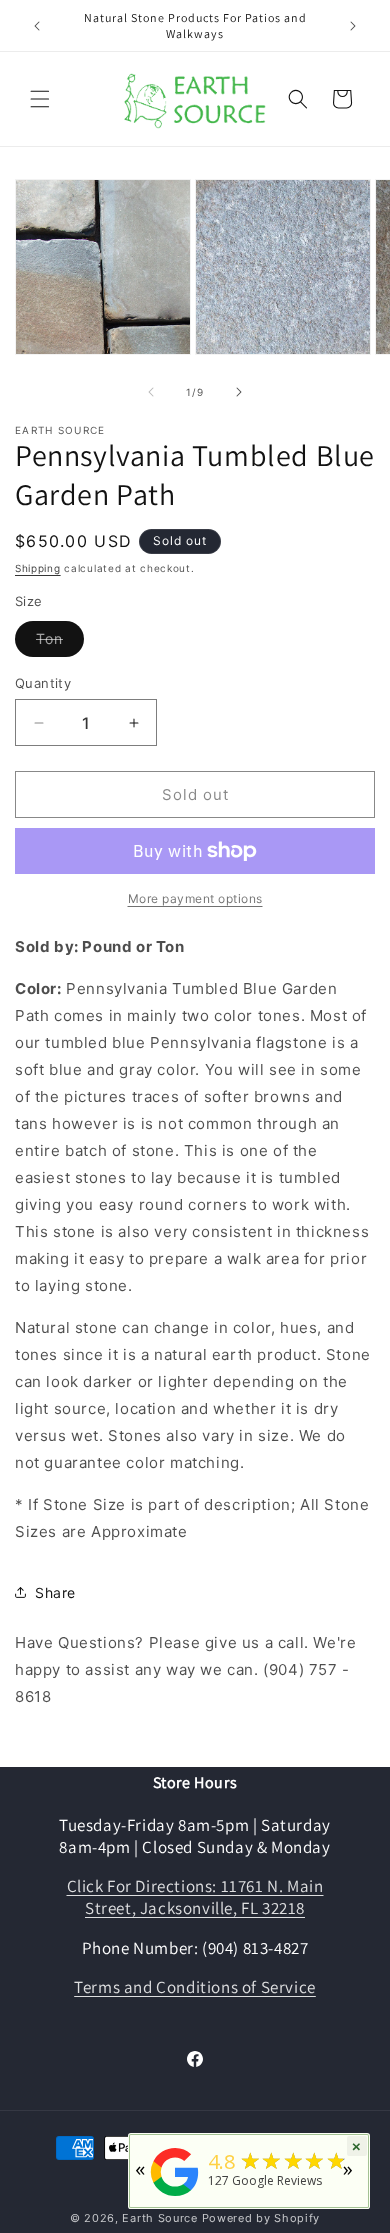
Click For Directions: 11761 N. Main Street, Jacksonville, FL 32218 (195, 1897)
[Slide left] (151, 392)
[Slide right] (239, 392)
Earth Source (159, 2218)
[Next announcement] (353, 26)
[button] (40, 99)
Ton (60, 643)
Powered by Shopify (261, 2218)
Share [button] (55, 1592)
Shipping (38, 568)
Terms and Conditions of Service (195, 1987)
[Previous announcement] (37, 26)
